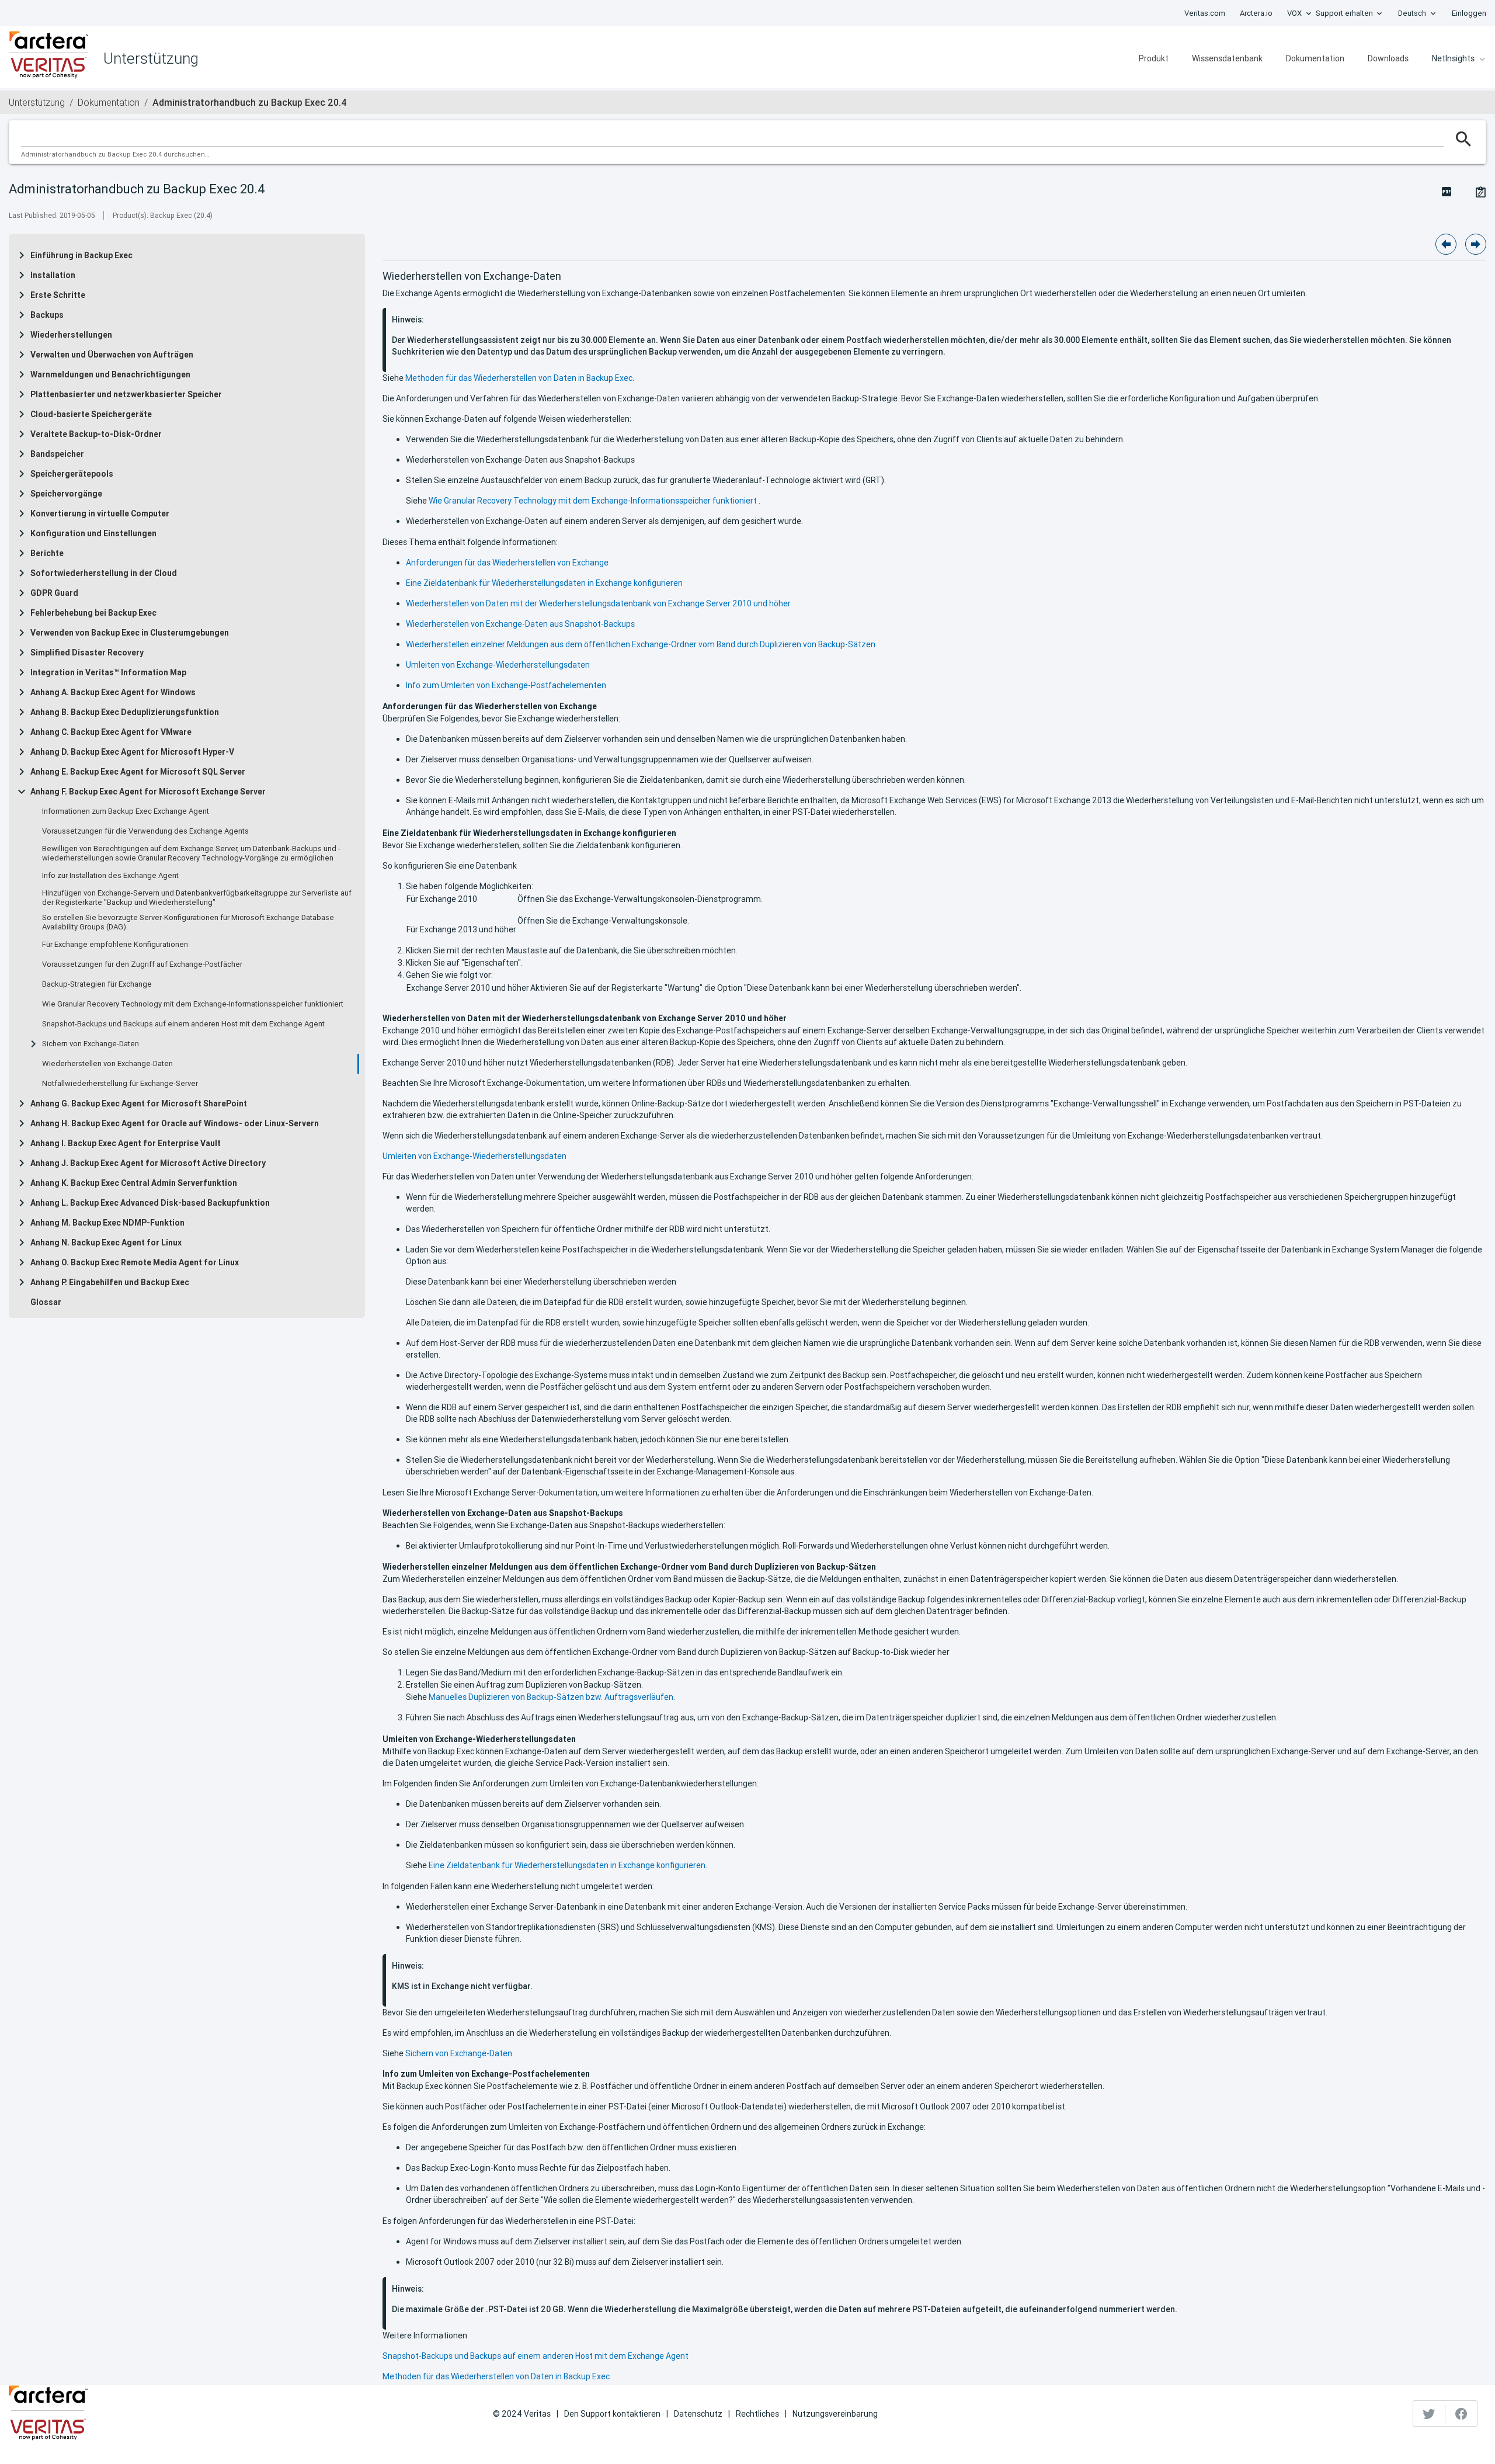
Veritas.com (1205, 13)
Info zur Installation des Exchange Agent (110, 876)
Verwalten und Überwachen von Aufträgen (112, 355)
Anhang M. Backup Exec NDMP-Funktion (107, 1223)
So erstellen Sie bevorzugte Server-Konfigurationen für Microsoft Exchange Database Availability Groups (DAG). (188, 922)
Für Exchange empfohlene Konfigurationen (115, 945)
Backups (47, 315)
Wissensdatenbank (1227, 58)
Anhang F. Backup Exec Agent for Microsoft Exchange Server (148, 792)
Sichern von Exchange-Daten (91, 1044)
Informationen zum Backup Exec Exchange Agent (126, 811)
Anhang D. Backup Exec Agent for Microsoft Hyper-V (132, 752)
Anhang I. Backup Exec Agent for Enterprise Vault (126, 1143)
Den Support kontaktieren (612, 2414)
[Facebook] (1461, 2414)
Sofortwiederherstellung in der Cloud (104, 573)
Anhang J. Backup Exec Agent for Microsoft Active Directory (148, 1163)
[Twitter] (1429, 2414)
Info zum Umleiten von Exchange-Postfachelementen (506, 685)
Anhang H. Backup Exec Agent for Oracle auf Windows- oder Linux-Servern (175, 1123)
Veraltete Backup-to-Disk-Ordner (96, 434)
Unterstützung (37, 102)
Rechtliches (757, 2414)
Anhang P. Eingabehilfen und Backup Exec (110, 1282)
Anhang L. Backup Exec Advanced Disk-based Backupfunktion (150, 1203)
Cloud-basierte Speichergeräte (91, 414)
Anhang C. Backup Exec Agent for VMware (111, 732)
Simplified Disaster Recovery (87, 653)
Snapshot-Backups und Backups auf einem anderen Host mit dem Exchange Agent (183, 1024)
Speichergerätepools (72, 474)
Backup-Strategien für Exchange (97, 984)
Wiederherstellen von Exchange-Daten (107, 1064)
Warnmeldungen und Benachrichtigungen (110, 374)
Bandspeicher (57, 454)
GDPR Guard (54, 593)
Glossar (46, 1302)
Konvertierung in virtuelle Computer (100, 513)
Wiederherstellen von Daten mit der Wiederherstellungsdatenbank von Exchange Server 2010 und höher (598, 603)
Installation (53, 275)
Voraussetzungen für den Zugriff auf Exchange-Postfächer (142, 964)
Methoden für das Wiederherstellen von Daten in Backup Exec (519, 378)
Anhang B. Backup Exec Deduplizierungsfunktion (125, 712)
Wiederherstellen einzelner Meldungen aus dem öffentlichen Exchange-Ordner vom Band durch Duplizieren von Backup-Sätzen (641, 644)
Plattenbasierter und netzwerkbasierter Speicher (126, 394)
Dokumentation (1315, 58)
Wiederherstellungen (71, 335)
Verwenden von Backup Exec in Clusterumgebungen (130, 633)
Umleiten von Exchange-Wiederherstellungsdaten (498, 665)
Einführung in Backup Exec (81, 255)
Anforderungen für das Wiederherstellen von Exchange (507, 563)
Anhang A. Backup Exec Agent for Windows (113, 692)
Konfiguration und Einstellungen (93, 533)
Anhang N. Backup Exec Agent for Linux (106, 1243)
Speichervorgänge (66, 494)
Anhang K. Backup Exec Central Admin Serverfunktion (134, 1183)
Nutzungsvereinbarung (835, 2414)
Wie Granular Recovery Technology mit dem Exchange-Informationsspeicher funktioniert (193, 1004)
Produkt (1154, 58)
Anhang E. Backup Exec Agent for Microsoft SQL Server (138, 772)
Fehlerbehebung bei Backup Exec (93, 613)
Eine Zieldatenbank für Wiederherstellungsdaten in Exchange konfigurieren (544, 583)
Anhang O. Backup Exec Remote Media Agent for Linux (135, 1262)
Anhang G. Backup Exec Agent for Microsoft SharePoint (139, 1103)
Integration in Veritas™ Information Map (108, 672)
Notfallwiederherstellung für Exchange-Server (120, 1084)
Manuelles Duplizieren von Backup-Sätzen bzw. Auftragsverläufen (551, 1697)
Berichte (47, 553)
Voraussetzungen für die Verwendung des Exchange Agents (145, 831)
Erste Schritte (58, 295)
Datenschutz (698, 2414)
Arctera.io (1256, 13)
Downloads (1388, 58)
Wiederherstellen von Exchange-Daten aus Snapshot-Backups (520, 624)
